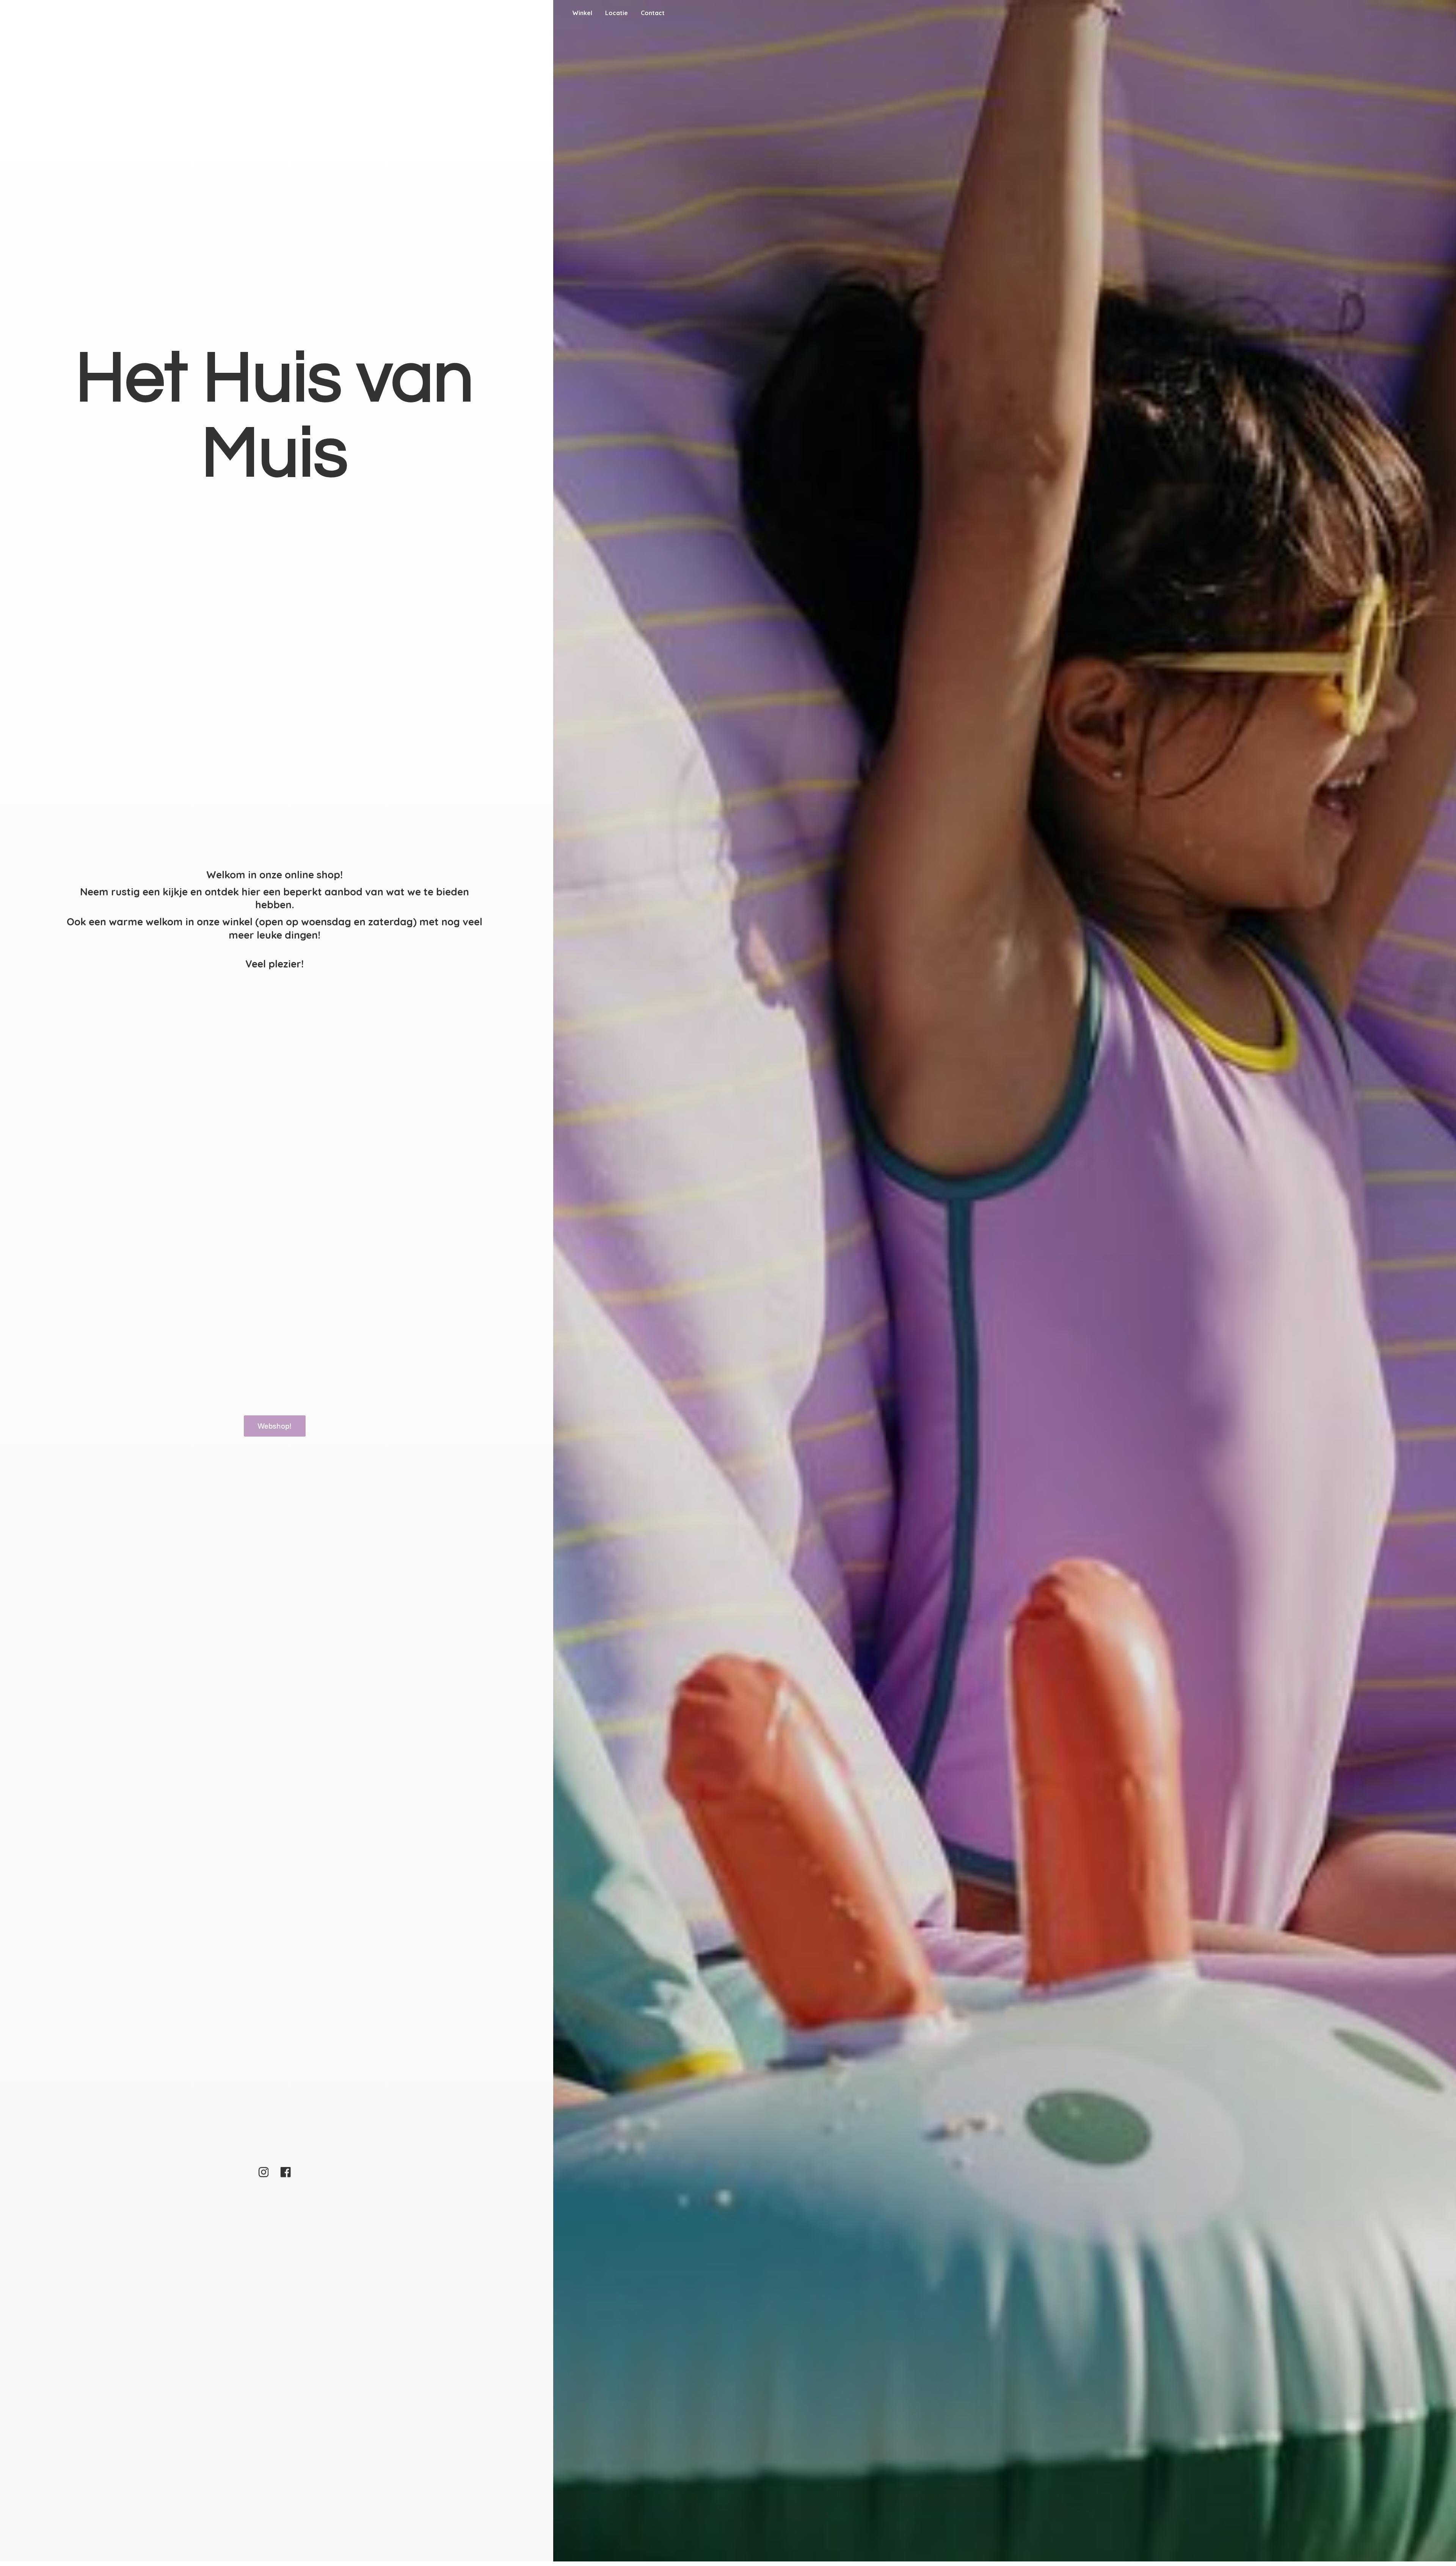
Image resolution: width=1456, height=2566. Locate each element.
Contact (653, 13)
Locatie (617, 13)
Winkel (582, 13)
